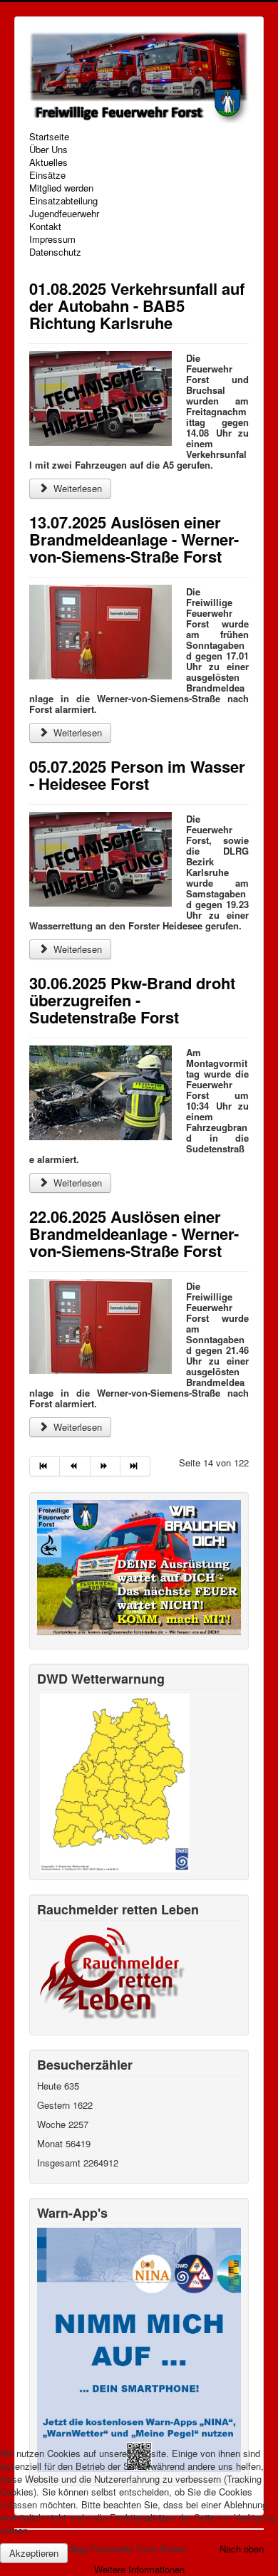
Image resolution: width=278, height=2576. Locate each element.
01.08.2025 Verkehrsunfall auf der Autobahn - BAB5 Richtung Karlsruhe (137, 306)
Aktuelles (48, 162)
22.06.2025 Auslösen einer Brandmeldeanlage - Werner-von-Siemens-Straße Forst (134, 1234)
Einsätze (47, 175)
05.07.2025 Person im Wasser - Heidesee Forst (137, 775)
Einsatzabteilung (63, 201)
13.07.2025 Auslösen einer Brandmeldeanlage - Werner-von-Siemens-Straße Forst (134, 539)
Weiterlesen (76, 488)
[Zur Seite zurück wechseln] (75, 1466)
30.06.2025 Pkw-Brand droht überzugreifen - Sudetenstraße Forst (132, 1000)
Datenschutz (55, 252)
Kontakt (45, 226)
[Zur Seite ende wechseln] (135, 1466)
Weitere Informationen (139, 2569)
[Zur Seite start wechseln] (45, 1466)
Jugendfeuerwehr (64, 214)
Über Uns (48, 150)
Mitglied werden (61, 188)
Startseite (49, 137)
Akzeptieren (34, 2553)
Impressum (52, 239)
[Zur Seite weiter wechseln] (105, 1466)
